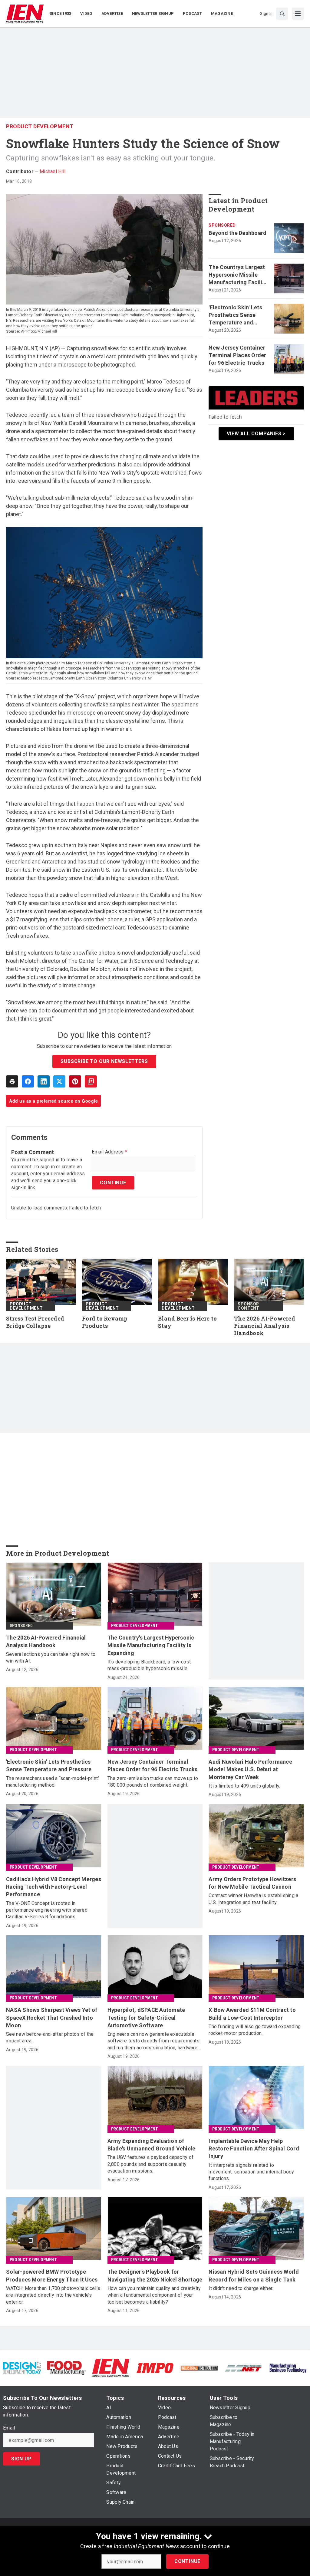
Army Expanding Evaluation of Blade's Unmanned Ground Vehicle (152, 2145)
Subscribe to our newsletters (104, 1061)
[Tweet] (59, 1081)
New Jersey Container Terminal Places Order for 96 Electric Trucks (237, 355)
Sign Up (21, 2459)
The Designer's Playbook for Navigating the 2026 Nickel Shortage (155, 2275)
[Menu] (298, 14)
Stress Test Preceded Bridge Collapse (35, 1322)
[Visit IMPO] (155, 2368)
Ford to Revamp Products (105, 1322)
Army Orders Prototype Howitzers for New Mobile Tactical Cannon (252, 1883)
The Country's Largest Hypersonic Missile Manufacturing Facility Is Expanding (238, 275)
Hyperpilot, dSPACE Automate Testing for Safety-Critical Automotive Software (146, 2017)
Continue (187, 2561)
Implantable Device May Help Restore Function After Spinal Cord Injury (254, 2148)
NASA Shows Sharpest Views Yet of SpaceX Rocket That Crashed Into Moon (52, 2017)
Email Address (109, 1152)
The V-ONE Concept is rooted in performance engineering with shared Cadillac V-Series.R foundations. (47, 1910)
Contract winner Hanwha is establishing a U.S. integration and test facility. (253, 1899)
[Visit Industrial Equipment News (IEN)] (110, 2368)
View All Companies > (256, 434)
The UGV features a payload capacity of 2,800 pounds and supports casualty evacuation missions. (151, 2164)
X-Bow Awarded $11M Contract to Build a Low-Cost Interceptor (252, 2014)
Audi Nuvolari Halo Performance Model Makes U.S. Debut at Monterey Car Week (250, 1769)
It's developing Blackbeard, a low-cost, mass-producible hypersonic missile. (150, 1665)
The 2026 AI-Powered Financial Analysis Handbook (265, 1326)
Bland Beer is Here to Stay (187, 1322)
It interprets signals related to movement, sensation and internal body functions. (251, 2172)
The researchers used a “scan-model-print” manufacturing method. (53, 1782)
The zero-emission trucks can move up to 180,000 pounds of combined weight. (153, 1782)
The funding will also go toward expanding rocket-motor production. (255, 2030)
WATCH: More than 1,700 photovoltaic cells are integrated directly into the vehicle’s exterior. (53, 2295)
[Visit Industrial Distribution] (199, 2368)
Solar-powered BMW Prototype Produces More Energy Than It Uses (52, 2275)
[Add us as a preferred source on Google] (91, 1081)
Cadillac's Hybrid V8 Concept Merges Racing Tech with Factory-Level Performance (54, 1887)
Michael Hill (53, 171)
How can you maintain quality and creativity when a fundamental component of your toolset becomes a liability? (154, 2295)
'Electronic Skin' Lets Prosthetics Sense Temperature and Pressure (235, 315)
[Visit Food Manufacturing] (66, 2368)
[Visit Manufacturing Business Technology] (288, 2368)
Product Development (40, 126)
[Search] (282, 14)
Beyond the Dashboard (237, 233)
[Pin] (75, 1081)
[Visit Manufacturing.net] (243, 2368)
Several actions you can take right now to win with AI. (51, 1658)
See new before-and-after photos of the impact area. (50, 2037)
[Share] (28, 1081)
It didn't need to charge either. (241, 2288)
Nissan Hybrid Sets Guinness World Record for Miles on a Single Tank (254, 2275)
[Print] (12, 1081)
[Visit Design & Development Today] (22, 2368)
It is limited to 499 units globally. (244, 1786)
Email (9, 2428)
